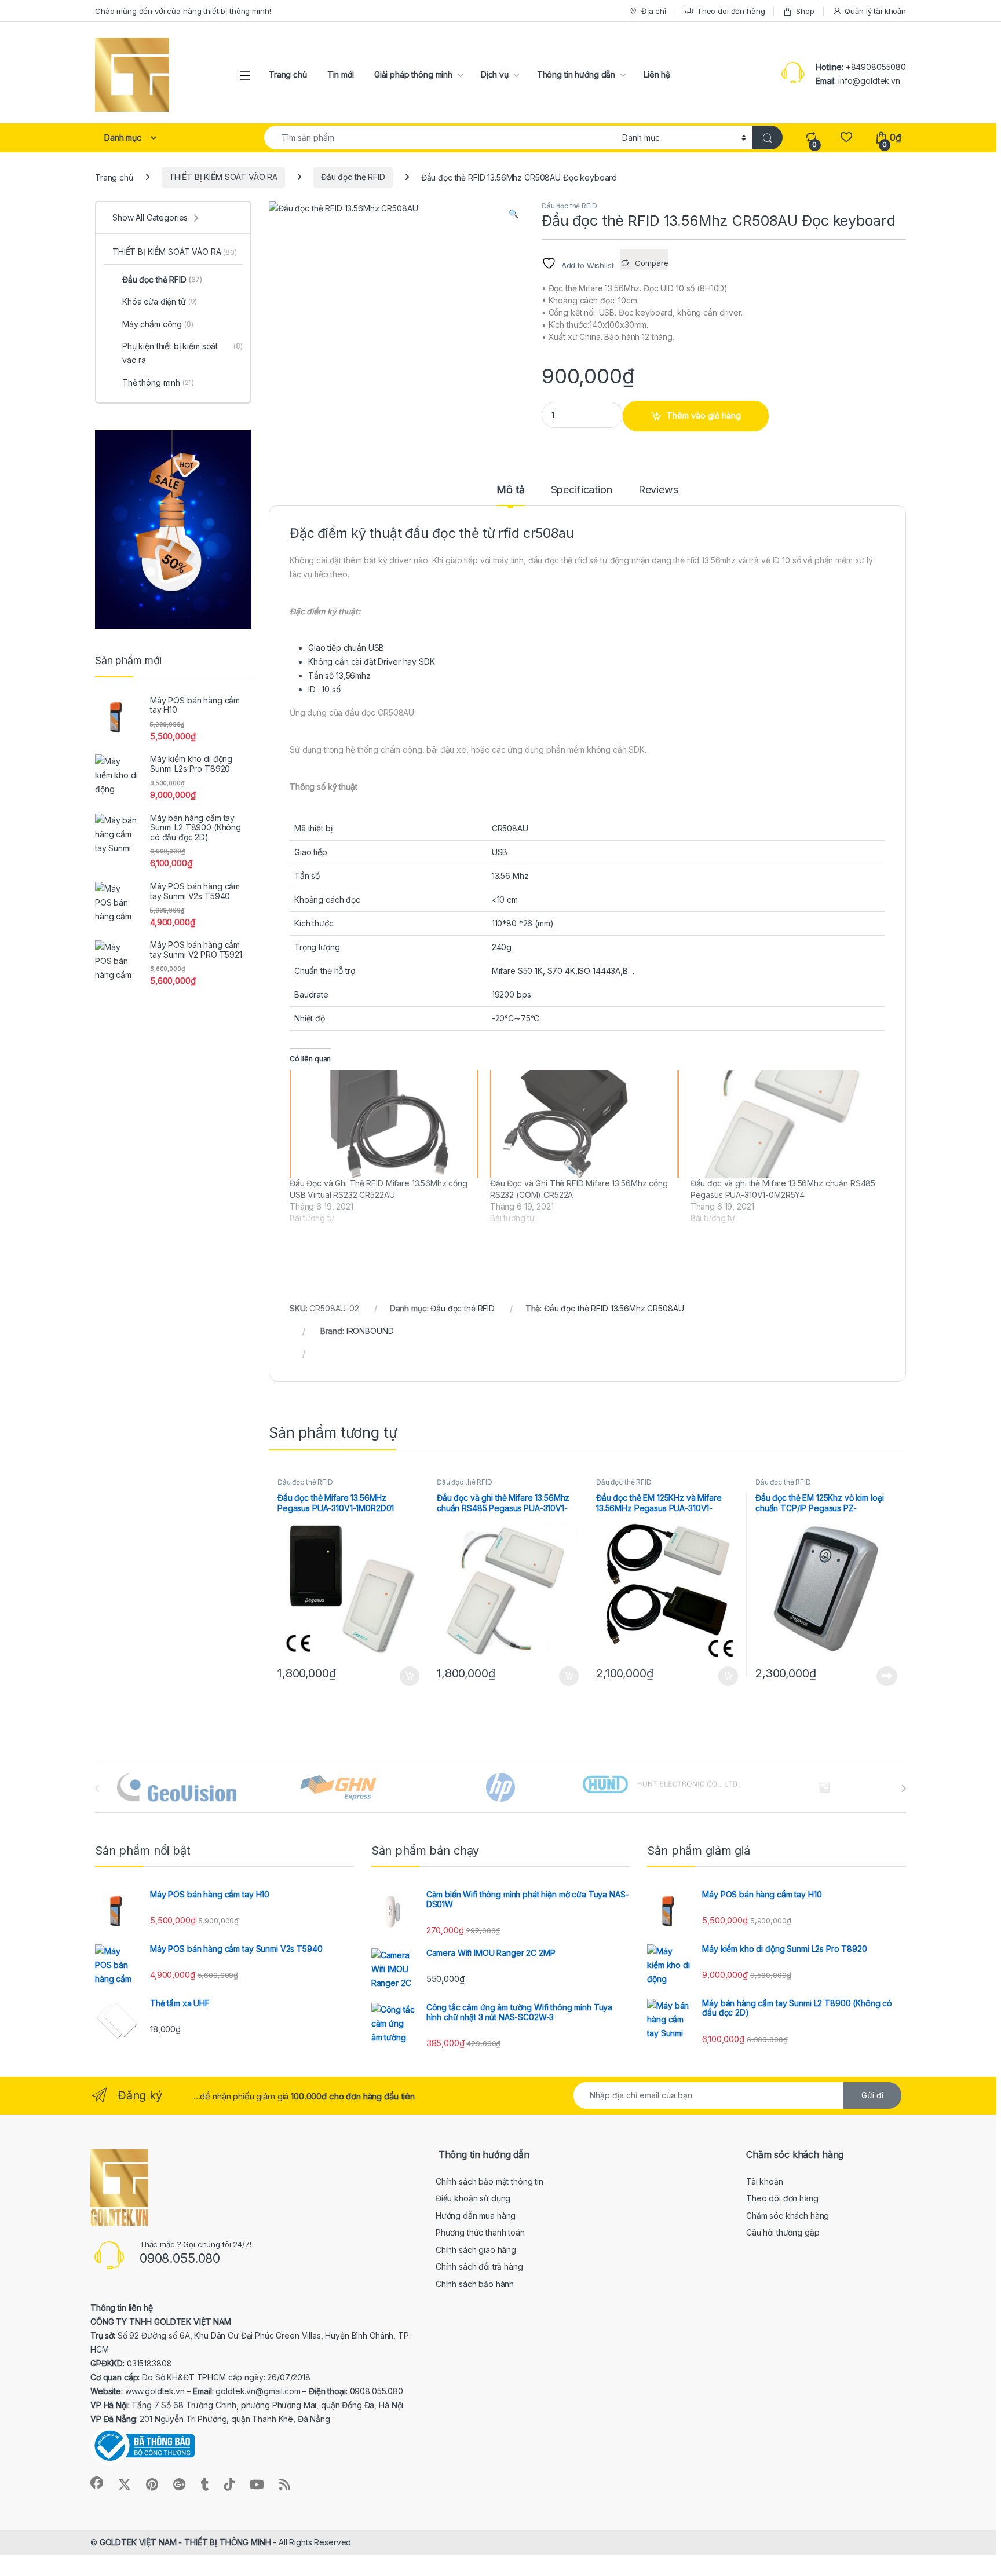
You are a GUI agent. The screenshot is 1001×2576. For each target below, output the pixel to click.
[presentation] (903, 1789)
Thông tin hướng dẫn (576, 74)
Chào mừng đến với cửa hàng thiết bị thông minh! (183, 11)
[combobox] (440, 138)
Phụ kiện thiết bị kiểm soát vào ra (182, 353)
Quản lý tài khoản (875, 11)
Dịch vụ (495, 74)
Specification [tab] (582, 490)
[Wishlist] (846, 138)
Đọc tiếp (887, 1676)
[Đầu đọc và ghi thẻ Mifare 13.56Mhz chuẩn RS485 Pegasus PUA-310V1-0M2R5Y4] (785, 1124)
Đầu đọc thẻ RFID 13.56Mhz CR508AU (614, 1308)
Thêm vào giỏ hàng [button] (409, 1676)
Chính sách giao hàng (476, 2250)
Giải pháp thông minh (413, 74)
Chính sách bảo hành (475, 2284)
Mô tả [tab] (510, 490)
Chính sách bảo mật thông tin (489, 2181)
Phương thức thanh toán (480, 2232)
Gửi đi (872, 2095)
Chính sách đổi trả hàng (479, 2267)
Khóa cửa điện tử (160, 301)
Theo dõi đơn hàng (731, 11)
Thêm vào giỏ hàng (704, 415)
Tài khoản (765, 2181)
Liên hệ (657, 74)
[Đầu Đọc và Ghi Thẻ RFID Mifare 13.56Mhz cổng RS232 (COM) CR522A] (584, 1124)
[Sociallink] (97, 2483)
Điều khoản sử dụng (473, 2198)
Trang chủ (288, 74)
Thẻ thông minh (158, 382)
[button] (514, 214)
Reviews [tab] (658, 490)
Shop (805, 11)
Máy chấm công (158, 324)
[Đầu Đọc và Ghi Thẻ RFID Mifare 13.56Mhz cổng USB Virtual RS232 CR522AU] (384, 1124)
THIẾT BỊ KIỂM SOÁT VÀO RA (224, 177)
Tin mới (341, 74)
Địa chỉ (654, 11)
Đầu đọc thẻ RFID (353, 177)
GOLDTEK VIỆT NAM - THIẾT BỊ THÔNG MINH (185, 2542)
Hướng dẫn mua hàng (476, 2216)
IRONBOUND (370, 1331)
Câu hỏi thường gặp (783, 2232)
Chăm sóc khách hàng (788, 2216)
